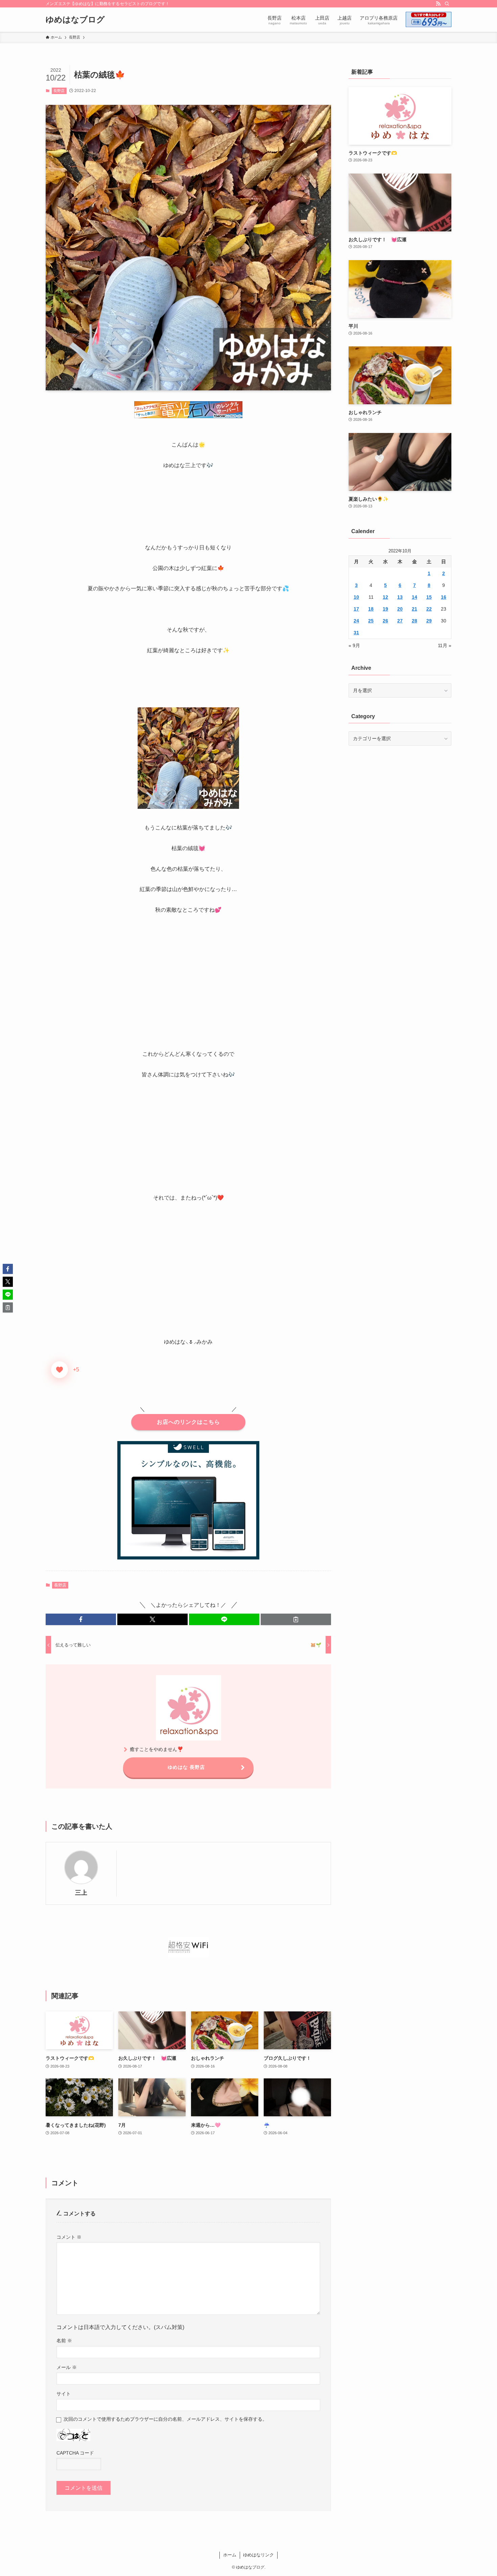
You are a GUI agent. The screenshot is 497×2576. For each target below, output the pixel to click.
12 (385, 597)
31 (356, 633)
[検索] (447, 4)
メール (67, 2367)
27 (400, 621)
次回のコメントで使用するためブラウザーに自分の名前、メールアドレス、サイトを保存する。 (165, 2419)
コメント (69, 2237)
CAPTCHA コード (75, 2453)
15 (429, 597)
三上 (81, 1893)
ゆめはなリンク (258, 2555)
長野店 (59, 91)
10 (356, 597)
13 (400, 597)
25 (371, 621)
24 (356, 621)
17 (356, 609)
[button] (81, 1619)
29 (429, 621)
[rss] (438, 4)
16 (444, 597)
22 (429, 609)
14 (415, 597)
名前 (64, 2341)
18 (371, 609)
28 (415, 621)
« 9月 (354, 645)
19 (385, 609)
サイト (64, 2394)
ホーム (230, 2555)
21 (415, 609)
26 (385, 621)
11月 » (445, 645)
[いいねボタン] (60, 1370)
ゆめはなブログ (75, 20)
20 (400, 609)
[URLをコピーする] (296, 1619)
